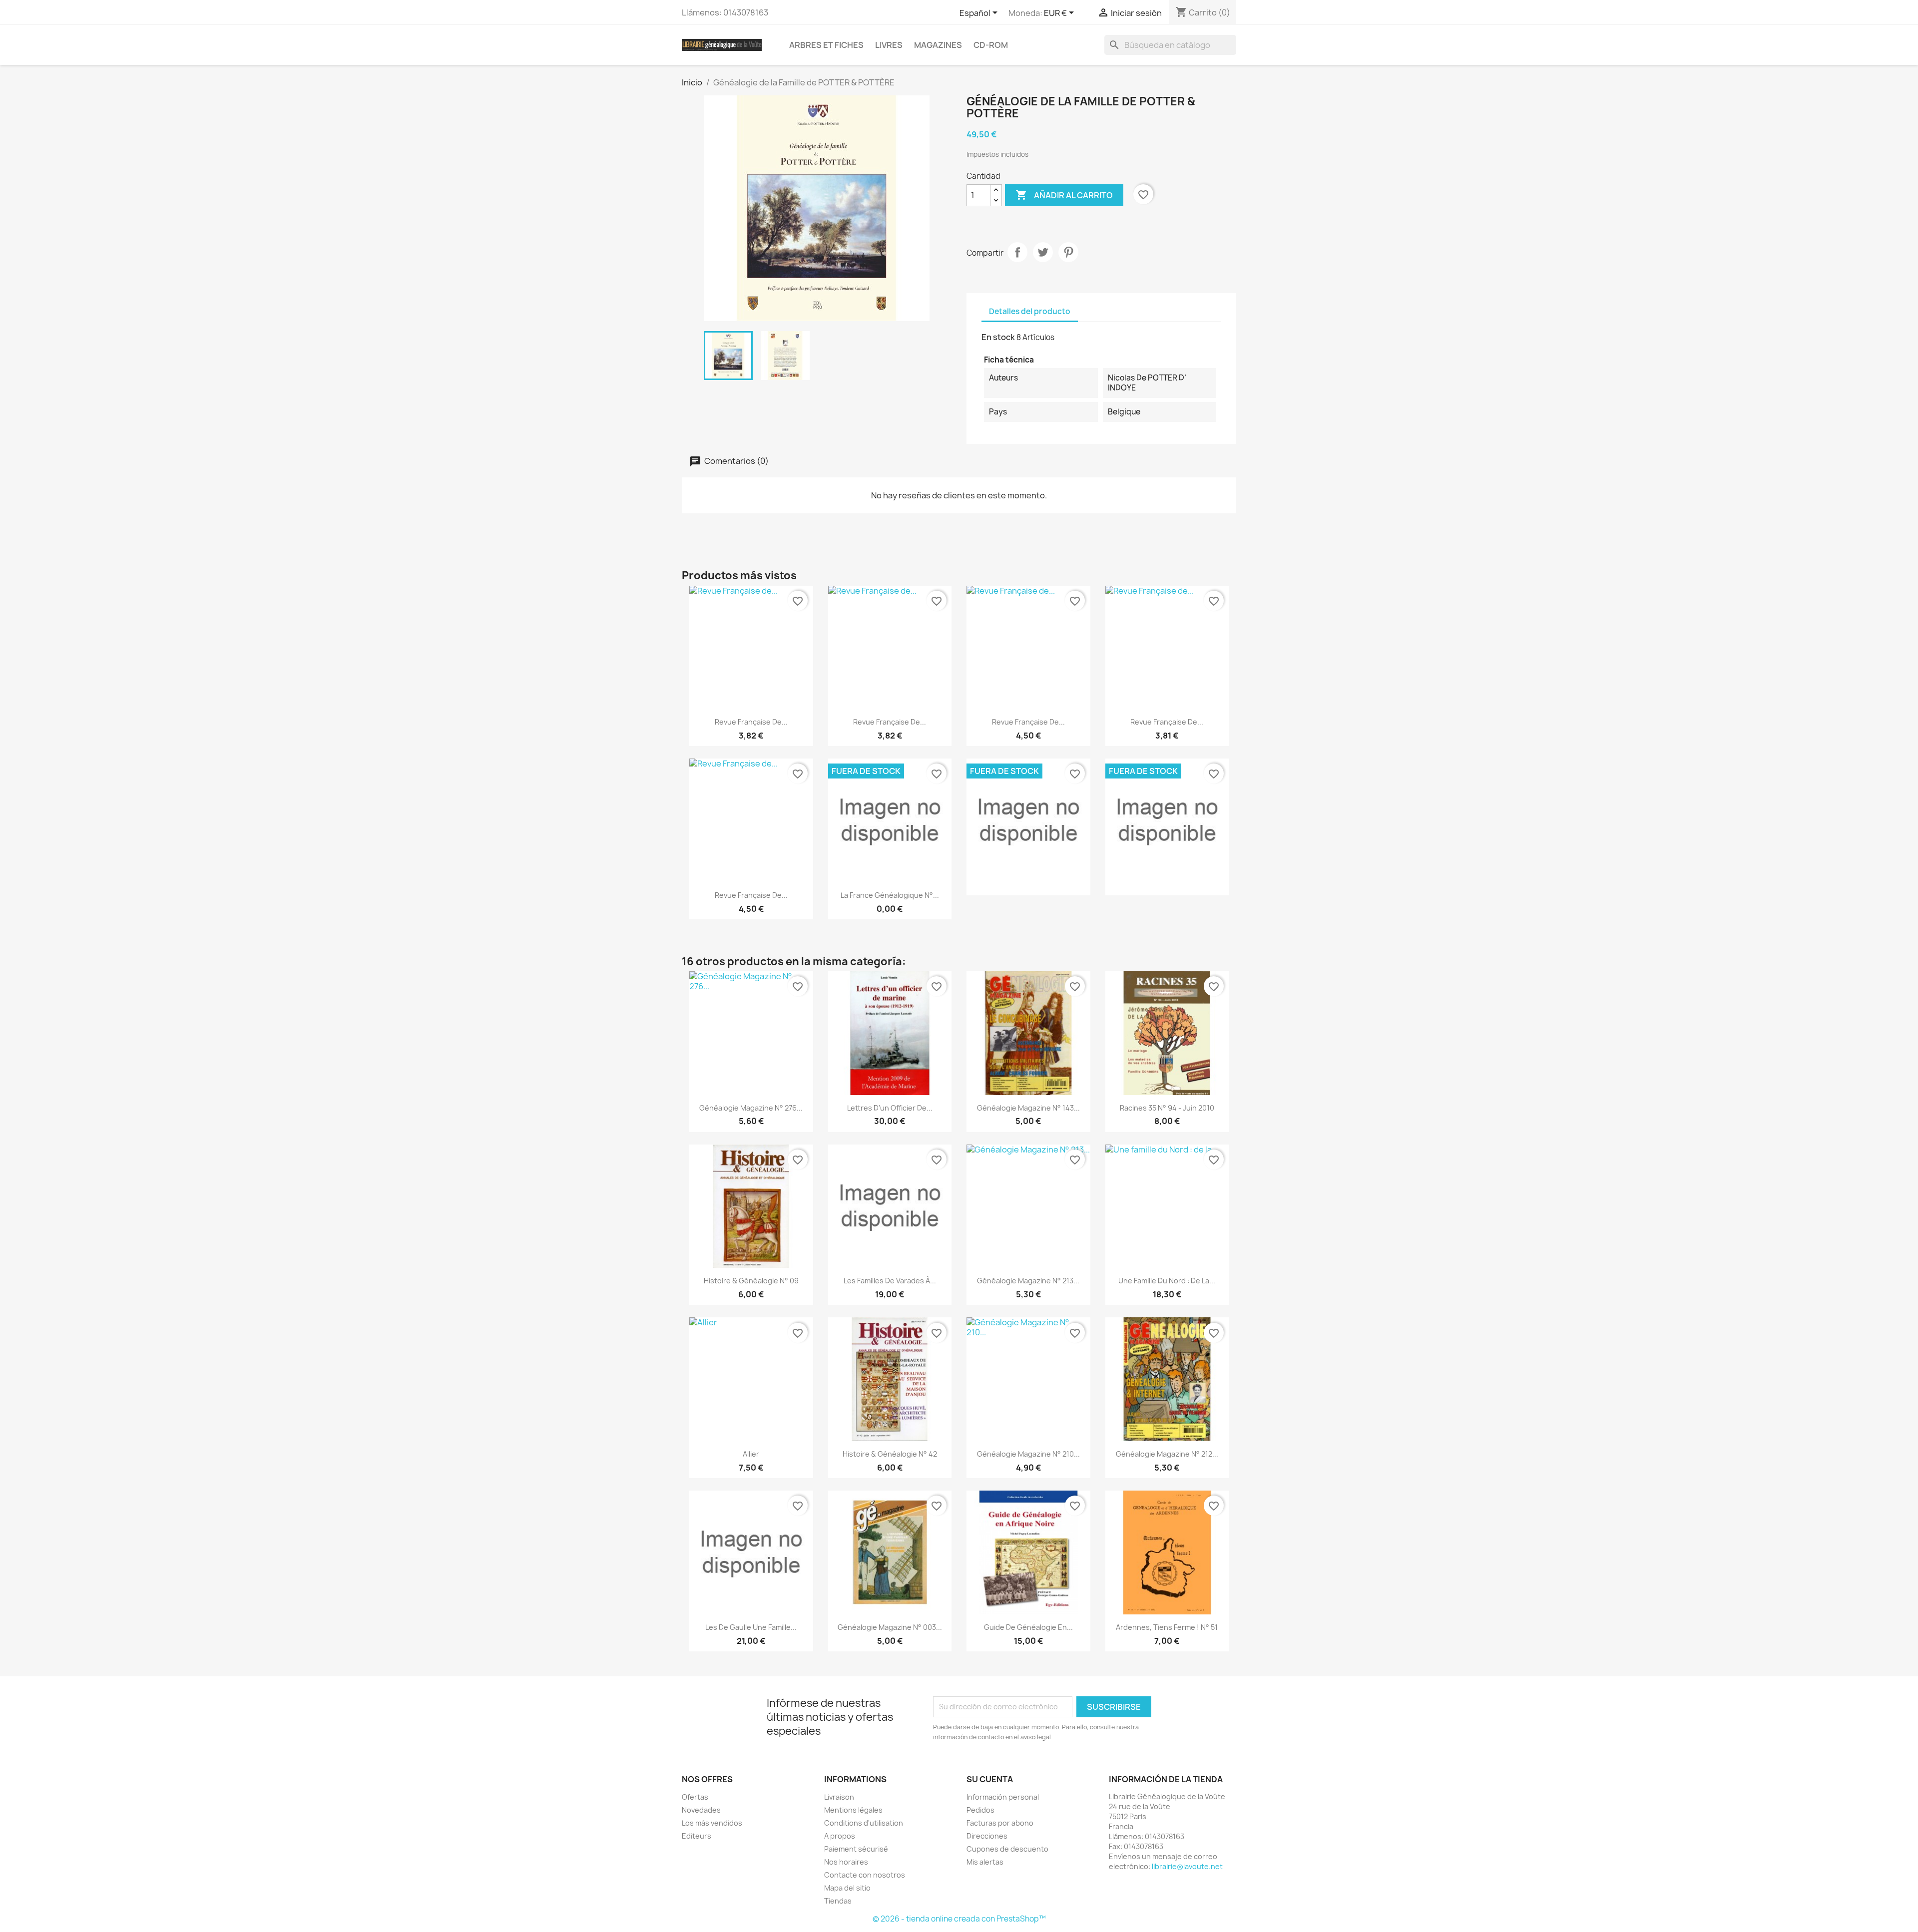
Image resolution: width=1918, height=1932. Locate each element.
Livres (889, 45)
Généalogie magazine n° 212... (1167, 1454)
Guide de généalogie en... (1028, 1627)
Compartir (1017, 252)
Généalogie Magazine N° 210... (1028, 1454)
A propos (840, 1836)
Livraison (839, 1797)
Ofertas (695, 1797)
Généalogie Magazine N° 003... (890, 1627)
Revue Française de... (751, 722)
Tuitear (1043, 252)
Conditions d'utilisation (864, 1823)
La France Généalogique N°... (890, 895)
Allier (751, 1454)
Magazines (938, 45)
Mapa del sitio (847, 1888)
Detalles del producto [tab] (1030, 311)
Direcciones (987, 1836)
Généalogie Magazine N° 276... (751, 1108)
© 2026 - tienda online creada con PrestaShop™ (959, 1919)
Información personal (1003, 1797)
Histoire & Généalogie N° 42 (890, 1454)
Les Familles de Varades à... (890, 1281)
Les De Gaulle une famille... (751, 1627)
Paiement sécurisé (856, 1849)
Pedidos (980, 1810)
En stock (998, 337)
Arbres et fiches (826, 45)
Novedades (701, 1810)
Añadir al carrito (1064, 195)
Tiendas (838, 1901)
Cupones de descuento (1007, 1849)
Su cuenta (990, 1779)
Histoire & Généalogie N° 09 (751, 1281)
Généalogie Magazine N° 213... (1028, 1281)
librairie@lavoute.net (1187, 1866)
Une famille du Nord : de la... (1167, 1281)
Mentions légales (853, 1810)
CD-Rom (991, 45)
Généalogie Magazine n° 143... (1028, 1108)
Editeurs (697, 1836)
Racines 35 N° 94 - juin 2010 (1167, 1108)
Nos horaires (846, 1862)
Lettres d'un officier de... (890, 1108)
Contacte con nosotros (865, 1875)
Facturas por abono (1000, 1823)
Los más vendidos (712, 1823)
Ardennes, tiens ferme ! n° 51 (1167, 1627)
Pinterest (1068, 252)
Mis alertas (985, 1862)
